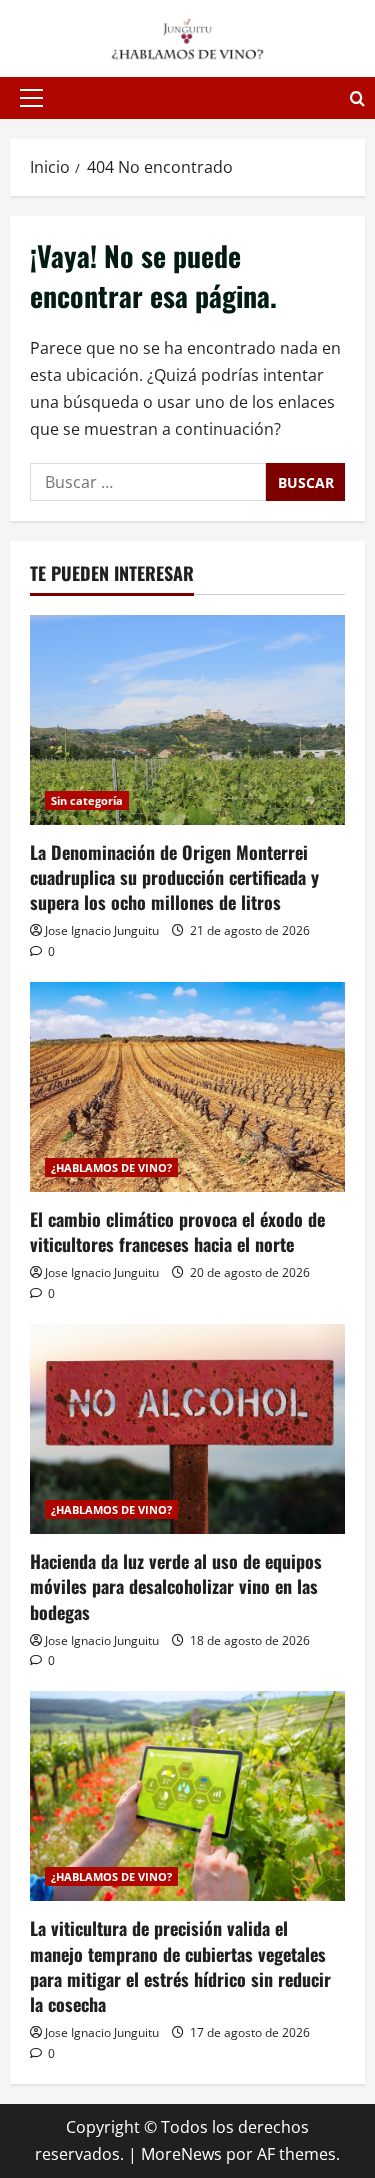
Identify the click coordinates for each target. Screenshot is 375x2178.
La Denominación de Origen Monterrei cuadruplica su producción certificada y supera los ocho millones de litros (174, 877)
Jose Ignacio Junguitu (102, 930)
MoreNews (181, 2154)
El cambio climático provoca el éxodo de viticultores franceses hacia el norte (177, 1231)
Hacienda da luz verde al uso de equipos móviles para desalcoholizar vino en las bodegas (176, 1586)
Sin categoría (87, 800)
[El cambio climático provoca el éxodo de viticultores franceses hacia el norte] (187, 1087)
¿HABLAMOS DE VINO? (111, 1167)
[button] (31, 98)
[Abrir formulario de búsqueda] (357, 98)
